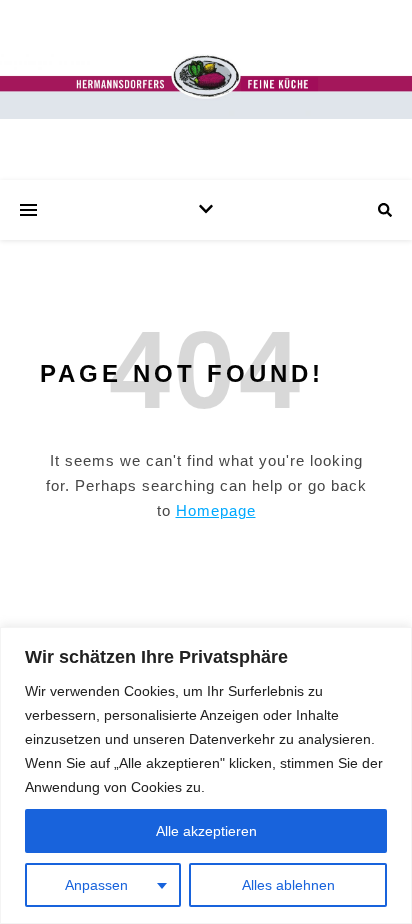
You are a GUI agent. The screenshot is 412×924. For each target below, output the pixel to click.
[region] (206, 775)
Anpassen (96, 885)
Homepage (216, 510)
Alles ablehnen (288, 885)
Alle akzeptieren (206, 831)
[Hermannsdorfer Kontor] (206, 86)
